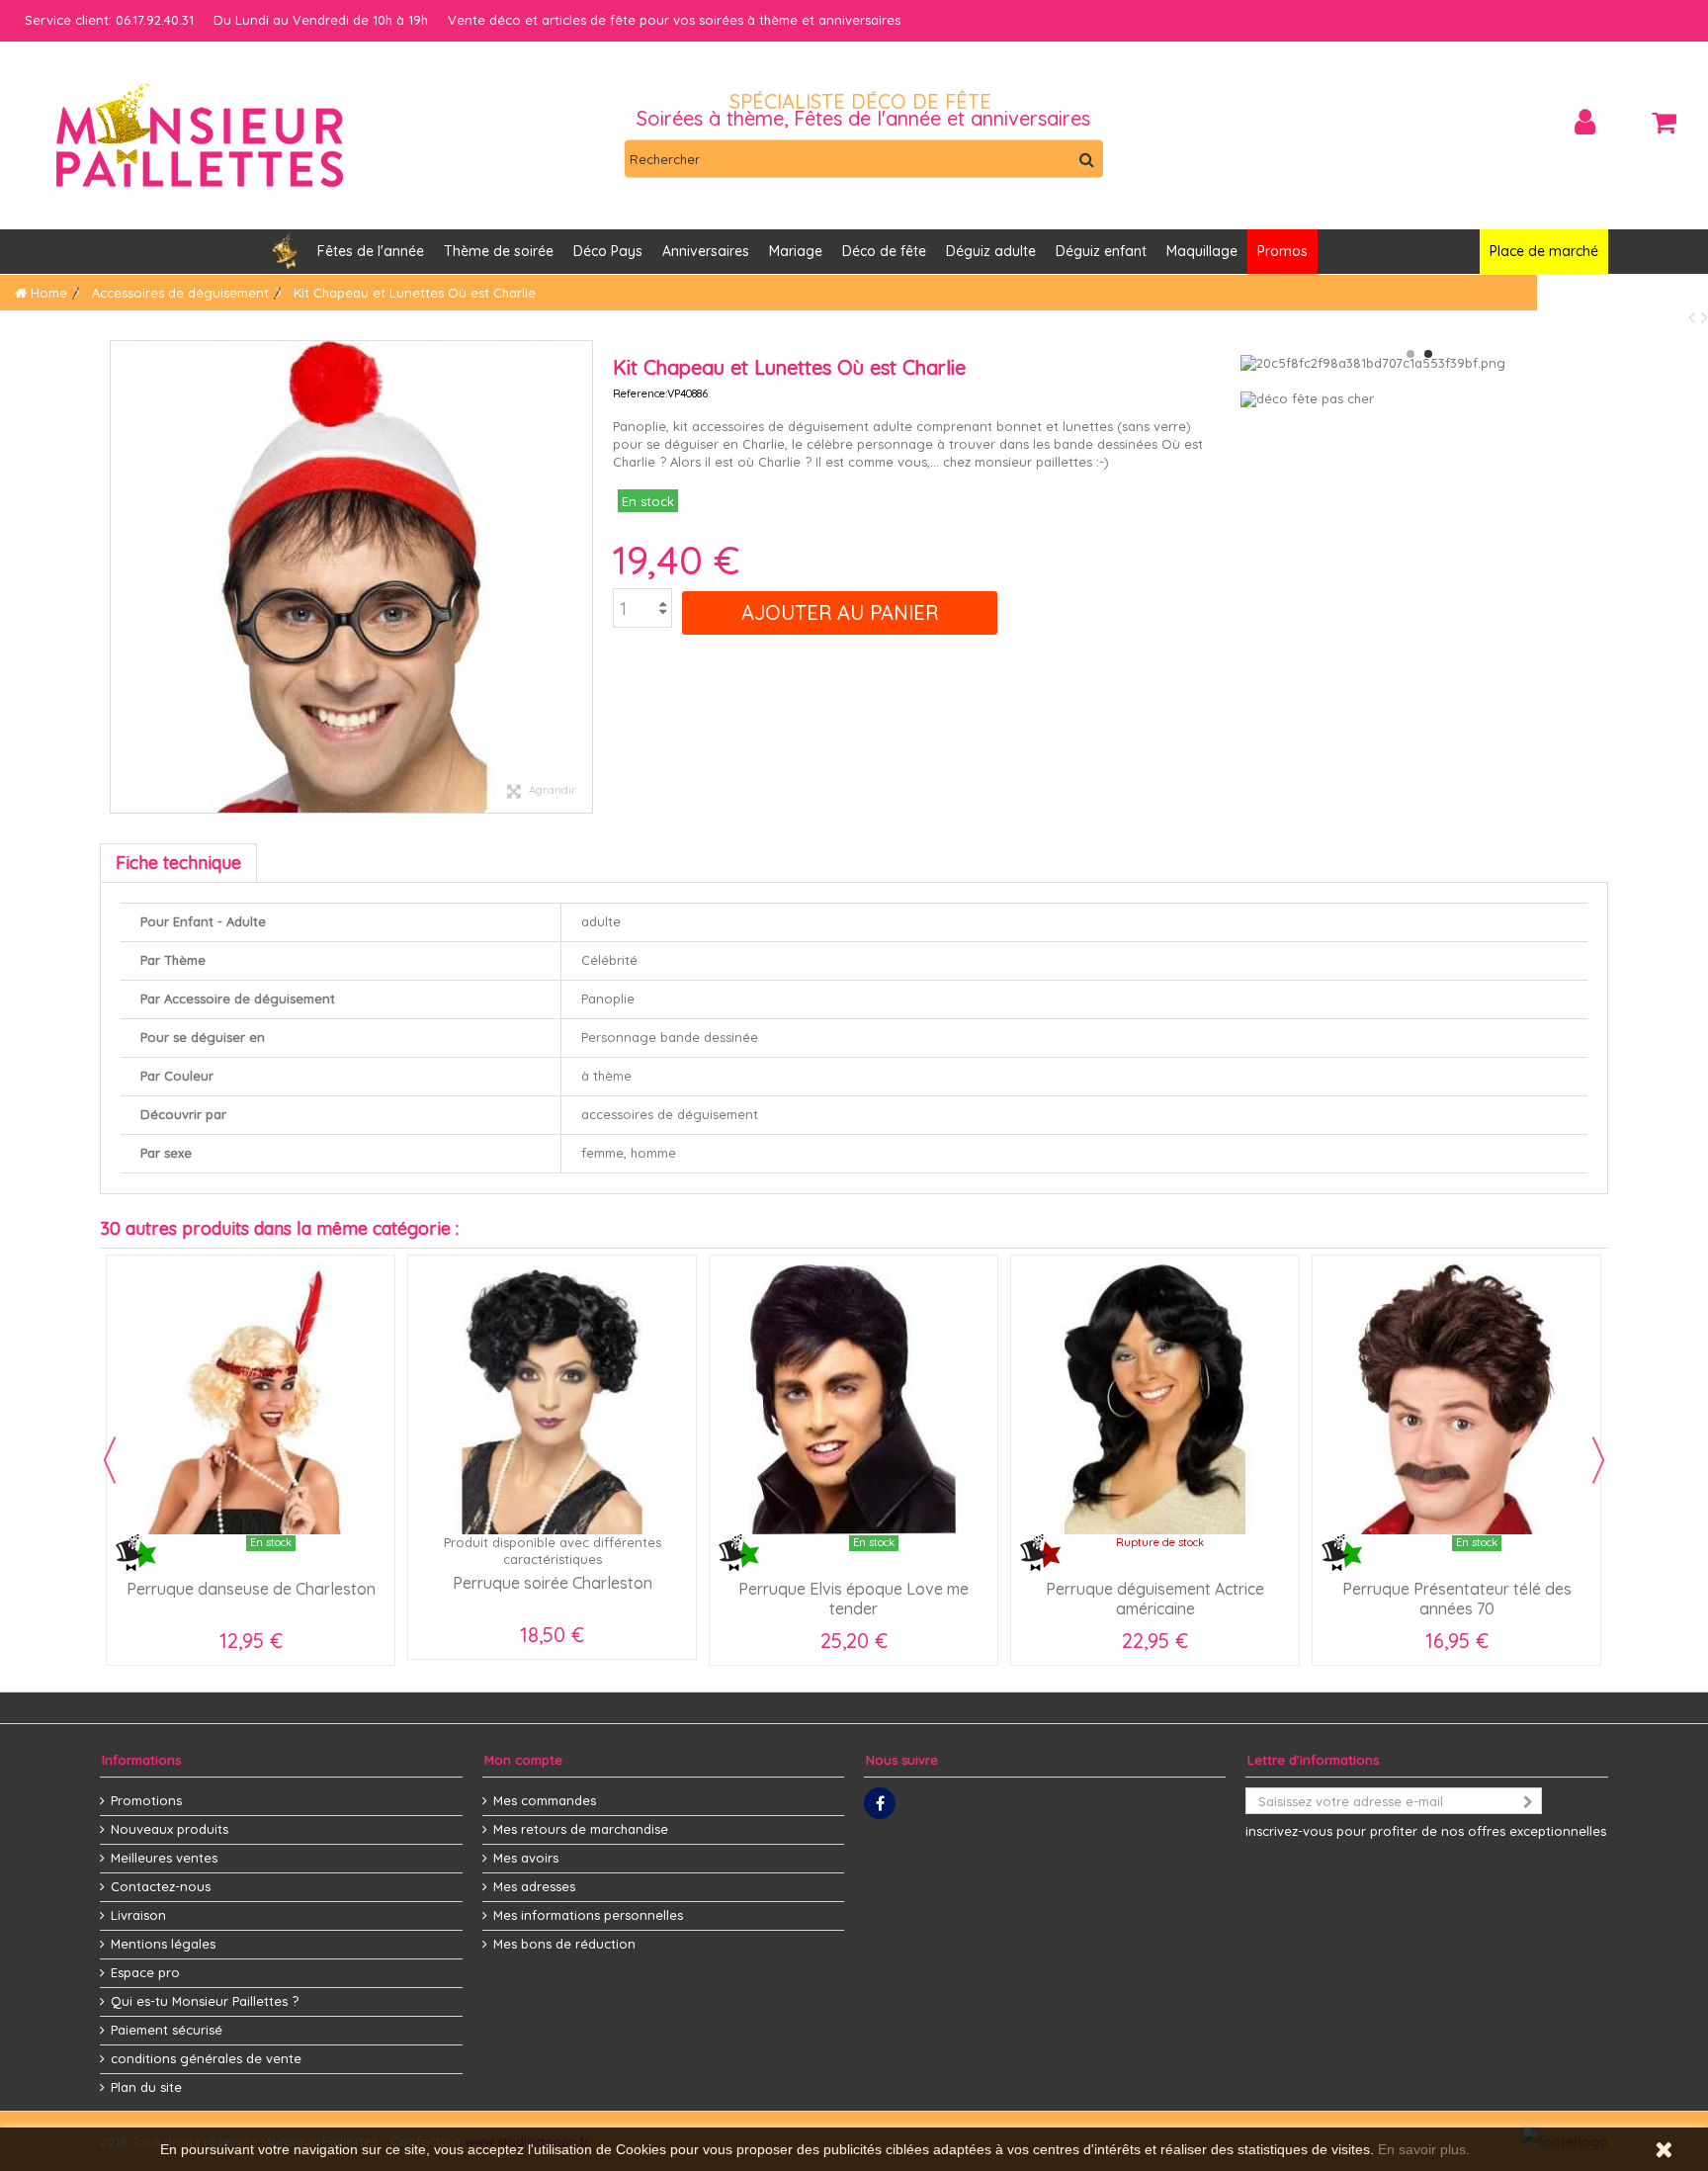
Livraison (138, 1915)
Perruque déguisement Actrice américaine (1155, 1599)
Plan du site (146, 2087)
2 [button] (1428, 354)
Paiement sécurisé (167, 2030)
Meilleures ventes (164, 1858)
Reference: (640, 393)
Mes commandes (545, 1800)
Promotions (146, 1800)
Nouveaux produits (170, 1829)
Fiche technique (178, 863)
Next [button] (1598, 1460)
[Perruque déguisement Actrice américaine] (1155, 1399)
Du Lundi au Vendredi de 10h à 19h (321, 20)
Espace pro (145, 1972)
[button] (706, 252)
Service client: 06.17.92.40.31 (109, 20)
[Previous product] (1695, 317)
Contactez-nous (161, 1886)
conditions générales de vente (206, 2058)
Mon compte (523, 1760)
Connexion (1585, 122)
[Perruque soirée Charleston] (552, 1399)
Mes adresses (534, 1886)
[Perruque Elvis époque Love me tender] (854, 1399)
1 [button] (1410, 354)
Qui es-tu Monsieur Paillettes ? (205, 2001)
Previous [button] (110, 1460)
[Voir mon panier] (1664, 123)
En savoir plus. (1424, 2149)
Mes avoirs (526, 1858)
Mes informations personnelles (588, 1915)
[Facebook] (880, 1803)
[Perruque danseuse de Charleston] (251, 1399)
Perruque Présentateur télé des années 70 (1457, 1599)
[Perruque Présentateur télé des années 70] (1456, 1399)
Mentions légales (163, 1944)
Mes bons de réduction (564, 1944)
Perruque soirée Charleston (553, 1583)
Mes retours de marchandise (581, 1829)
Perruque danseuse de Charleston (251, 1589)
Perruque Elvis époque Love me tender (854, 1599)
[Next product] (1705, 317)
